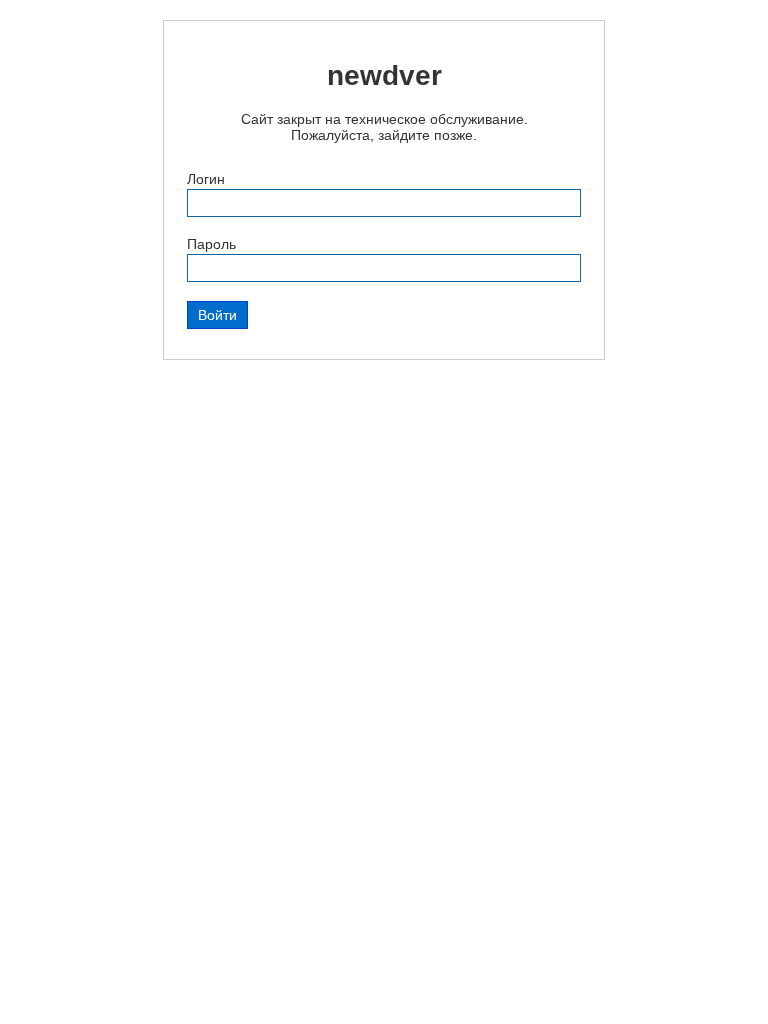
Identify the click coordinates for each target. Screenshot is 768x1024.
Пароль (211, 244)
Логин (206, 179)
